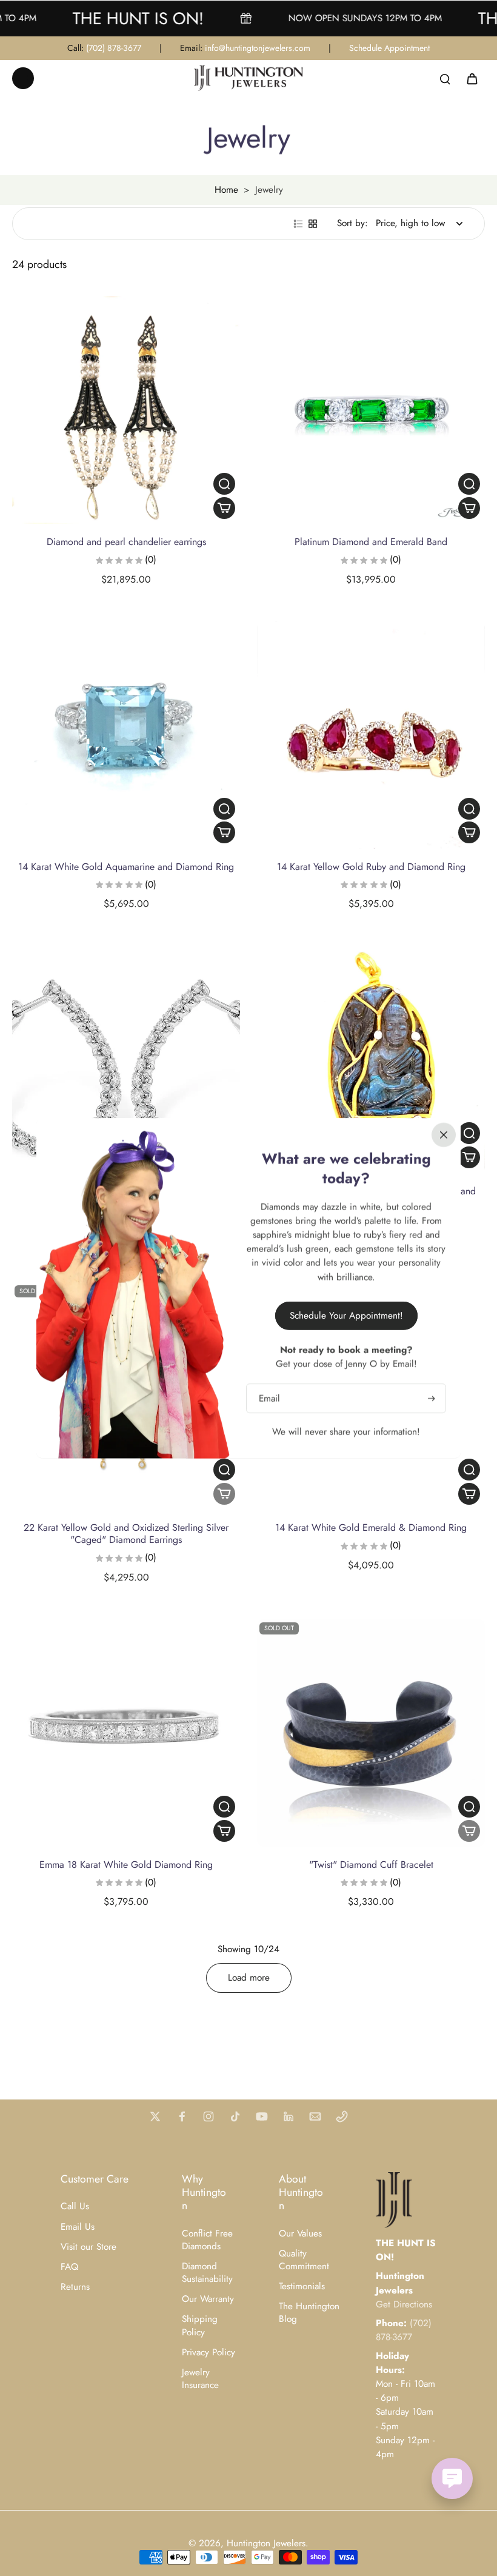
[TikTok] (235, 2116)
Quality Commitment (304, 2260)
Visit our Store (88, 2247)
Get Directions (404, 2304)
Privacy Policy (208, 2353)
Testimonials (302, 2287)
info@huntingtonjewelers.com (258, 48)
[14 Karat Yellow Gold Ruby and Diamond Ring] (371, 735)
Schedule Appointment (389, 48)
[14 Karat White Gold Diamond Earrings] (126, 1059)
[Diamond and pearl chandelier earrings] (126, 410)
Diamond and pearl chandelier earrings (126, 542)
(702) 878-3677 (114, 48)
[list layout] (298, 224)
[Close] (444, 1134)
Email (269, 1398)
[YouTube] (262, 2116)
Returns (75, 2287)
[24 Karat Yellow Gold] (371, 1059)
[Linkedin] (289, 2116)
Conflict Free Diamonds (207, 2240)
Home (226, 190)
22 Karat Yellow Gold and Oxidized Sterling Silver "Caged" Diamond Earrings (126, 1534)
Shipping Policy (200, 2326)
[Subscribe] (430, 1398)
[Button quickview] (224, 484)
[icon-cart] (472, 78)
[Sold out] (224, 1494)
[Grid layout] (313, 224)
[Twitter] (155, 2116)
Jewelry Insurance (200, 2379)
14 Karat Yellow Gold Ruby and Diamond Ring (371, 867)
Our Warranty (208, 2299)
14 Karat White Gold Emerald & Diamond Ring (371, 1527)
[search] (445, 78)
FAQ (69, 2267)
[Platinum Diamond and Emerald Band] (371, 410)
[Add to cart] (224, 508)
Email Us (78, 2227)
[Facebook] (182, 2116)
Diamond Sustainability (207, 2273)
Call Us (75, 2206)
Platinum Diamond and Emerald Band (371, 542)
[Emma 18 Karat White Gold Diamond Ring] (126, 1733)
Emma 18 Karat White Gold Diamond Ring (126, 1865)
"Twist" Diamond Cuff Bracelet (371, 1865)
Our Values (300, 2234)
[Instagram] (208, 2116)
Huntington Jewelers (266, 2543)
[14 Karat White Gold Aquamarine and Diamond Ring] (126, 735)
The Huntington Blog (309, 2313)
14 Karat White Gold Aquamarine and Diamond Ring (126, 867)
